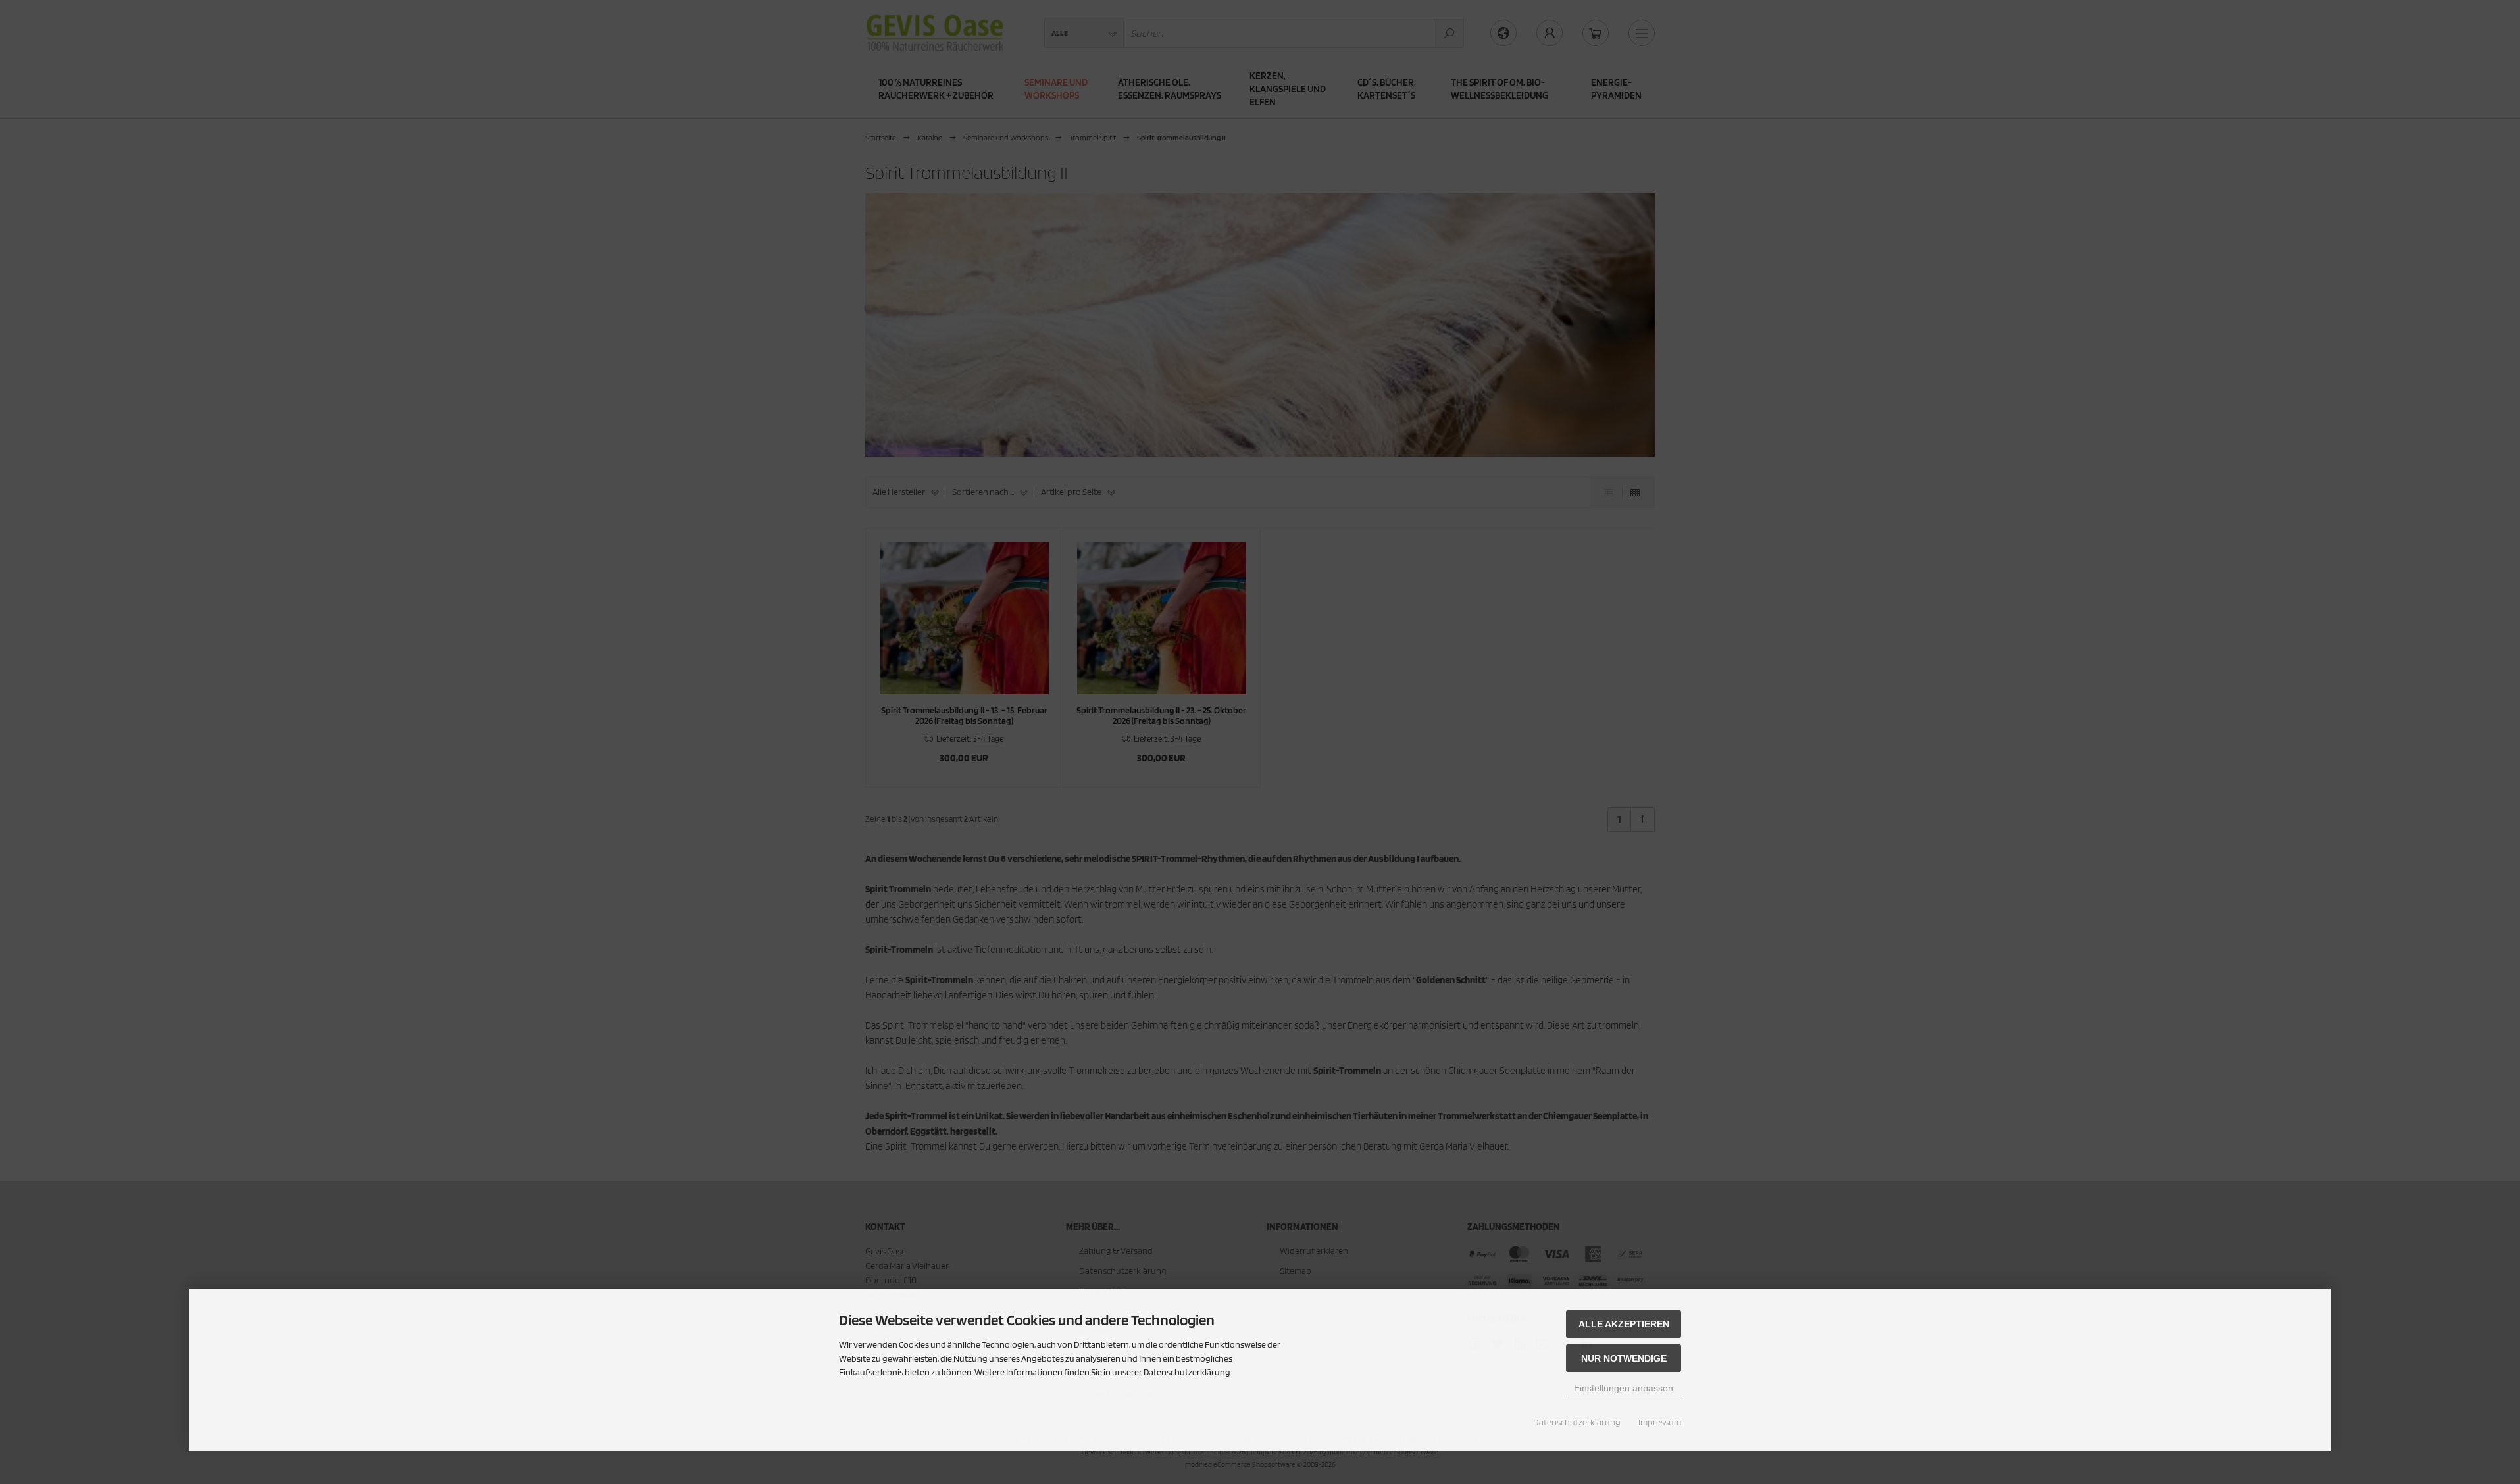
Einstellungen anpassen (1624, 1388)
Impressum (1660, 1422)
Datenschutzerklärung (1577, 1422)
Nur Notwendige (1624, 1358)
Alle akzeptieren (1624, 1324)
